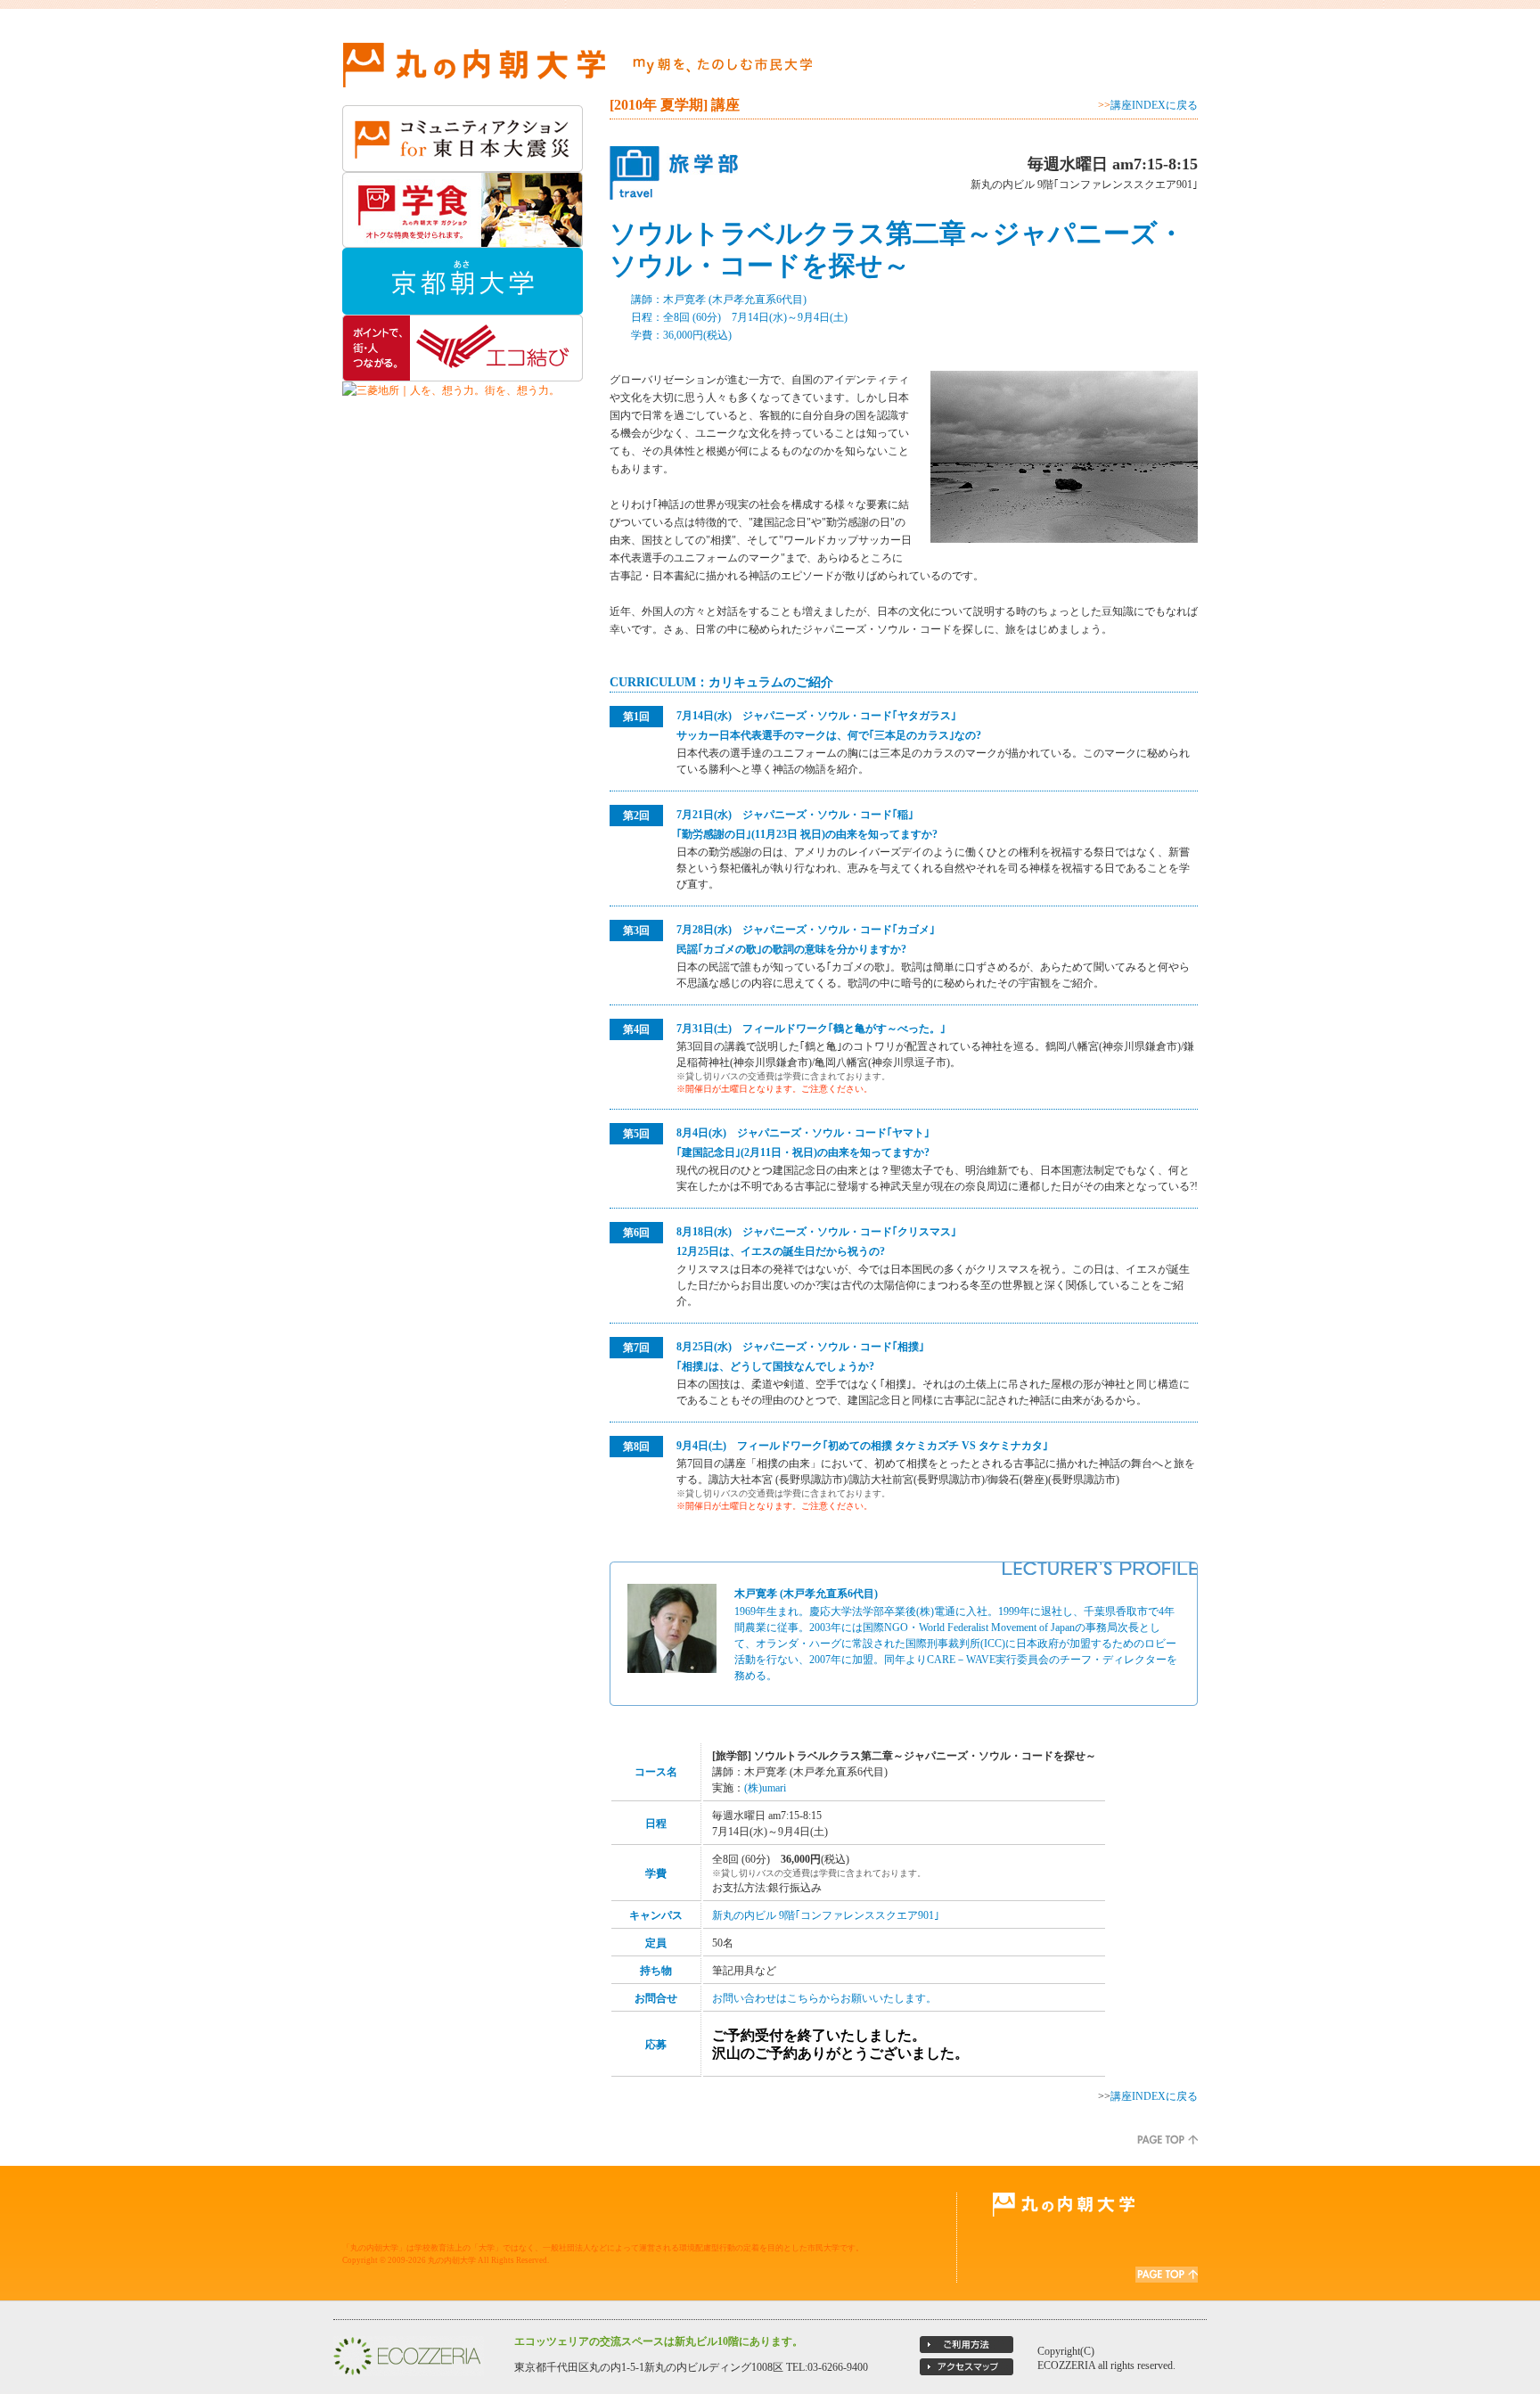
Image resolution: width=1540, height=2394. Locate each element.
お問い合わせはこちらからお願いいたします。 (824, 1998)
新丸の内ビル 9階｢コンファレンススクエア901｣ (826, 1915)
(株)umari (765, 1788)
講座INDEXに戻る (1154, 105)
